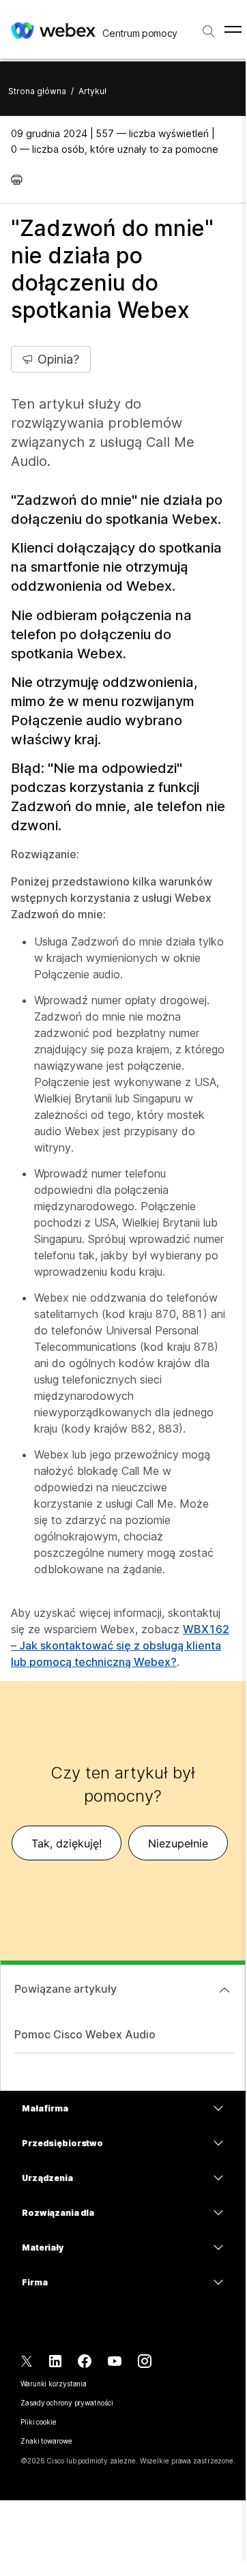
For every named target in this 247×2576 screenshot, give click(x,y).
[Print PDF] (20, 179)
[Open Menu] (233, 29)
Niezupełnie (178, 1843)
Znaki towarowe (46, 2441)
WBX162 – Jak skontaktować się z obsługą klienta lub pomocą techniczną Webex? (120, 1645)
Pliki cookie (39, 2422)
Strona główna (37, 91)
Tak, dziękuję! (67, 1843)
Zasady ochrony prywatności (67, 2403)
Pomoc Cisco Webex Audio (85, 2034)
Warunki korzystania (54, 2384)
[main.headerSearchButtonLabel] (209, 27)
